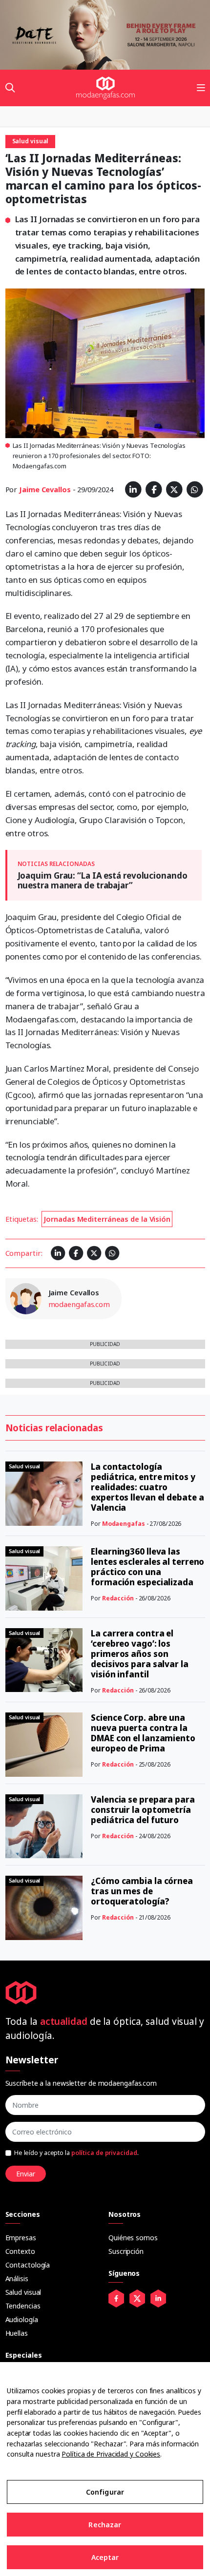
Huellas (17, 2333)
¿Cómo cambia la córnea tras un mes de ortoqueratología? (142, 1891)
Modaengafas (124, 1524)
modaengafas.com (79, 1304)
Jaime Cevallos (45, 489)
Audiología (22, 2319)
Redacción (118, 1598)
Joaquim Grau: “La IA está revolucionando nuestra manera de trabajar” (103, 880)
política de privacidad (104, 2153)
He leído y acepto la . (76, 2153)
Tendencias (23, 2306)
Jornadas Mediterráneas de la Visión (107, 1219)
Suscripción (126, 2251)
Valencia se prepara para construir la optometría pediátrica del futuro (143, 1810)
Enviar (26, 2174)
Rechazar (105, 2525)
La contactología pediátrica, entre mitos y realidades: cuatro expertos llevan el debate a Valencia (147, 1487)
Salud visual (23, 2292)
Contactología (28, 2265)
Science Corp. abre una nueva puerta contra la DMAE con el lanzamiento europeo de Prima (143, 1733)
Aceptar (105, 2557)
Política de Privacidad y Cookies (111, 2454)
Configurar (105, 2492)
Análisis (17, 2278)
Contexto (20, 2251)
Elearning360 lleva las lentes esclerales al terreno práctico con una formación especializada (147, 1567)
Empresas (21, 2238)
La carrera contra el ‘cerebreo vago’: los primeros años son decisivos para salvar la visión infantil (140, 1654)
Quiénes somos (133, 2238)
